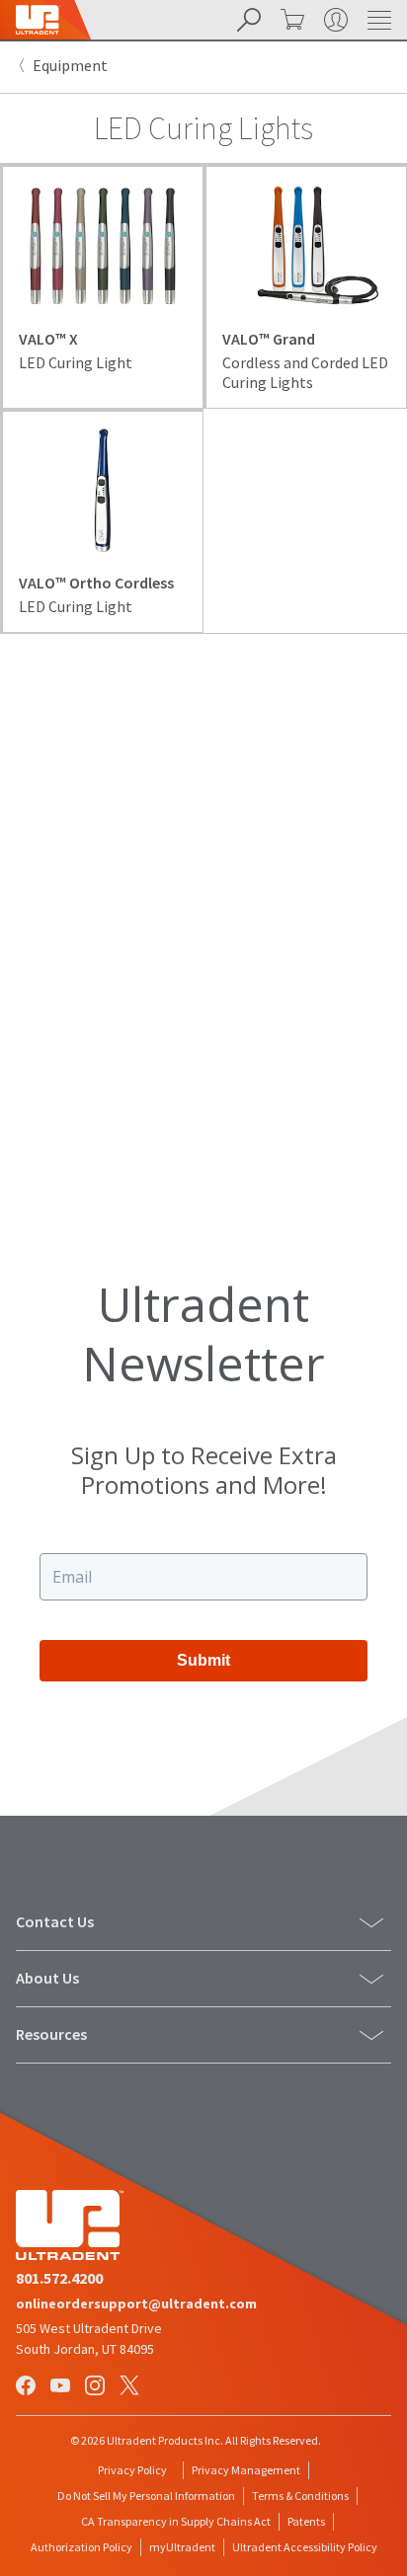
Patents (306, 2521)
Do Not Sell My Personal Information (146, 2496)
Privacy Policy (132, 2470)
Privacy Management (246, 2470)
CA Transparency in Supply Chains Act (176, 2521)
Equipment (70, 65)
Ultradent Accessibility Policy (305, 2547)
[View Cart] (290, 20)
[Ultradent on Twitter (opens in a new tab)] (131, 2387)
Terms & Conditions (300, 2496)
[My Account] (334, 20)
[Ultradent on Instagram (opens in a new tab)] (97, 2387)
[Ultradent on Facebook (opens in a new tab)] (28, 2387)
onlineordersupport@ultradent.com (136, 2303)
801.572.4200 (59, 2278)
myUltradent (182, 2547)
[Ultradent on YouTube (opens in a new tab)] (62, 2387)
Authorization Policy (81, 2547)
